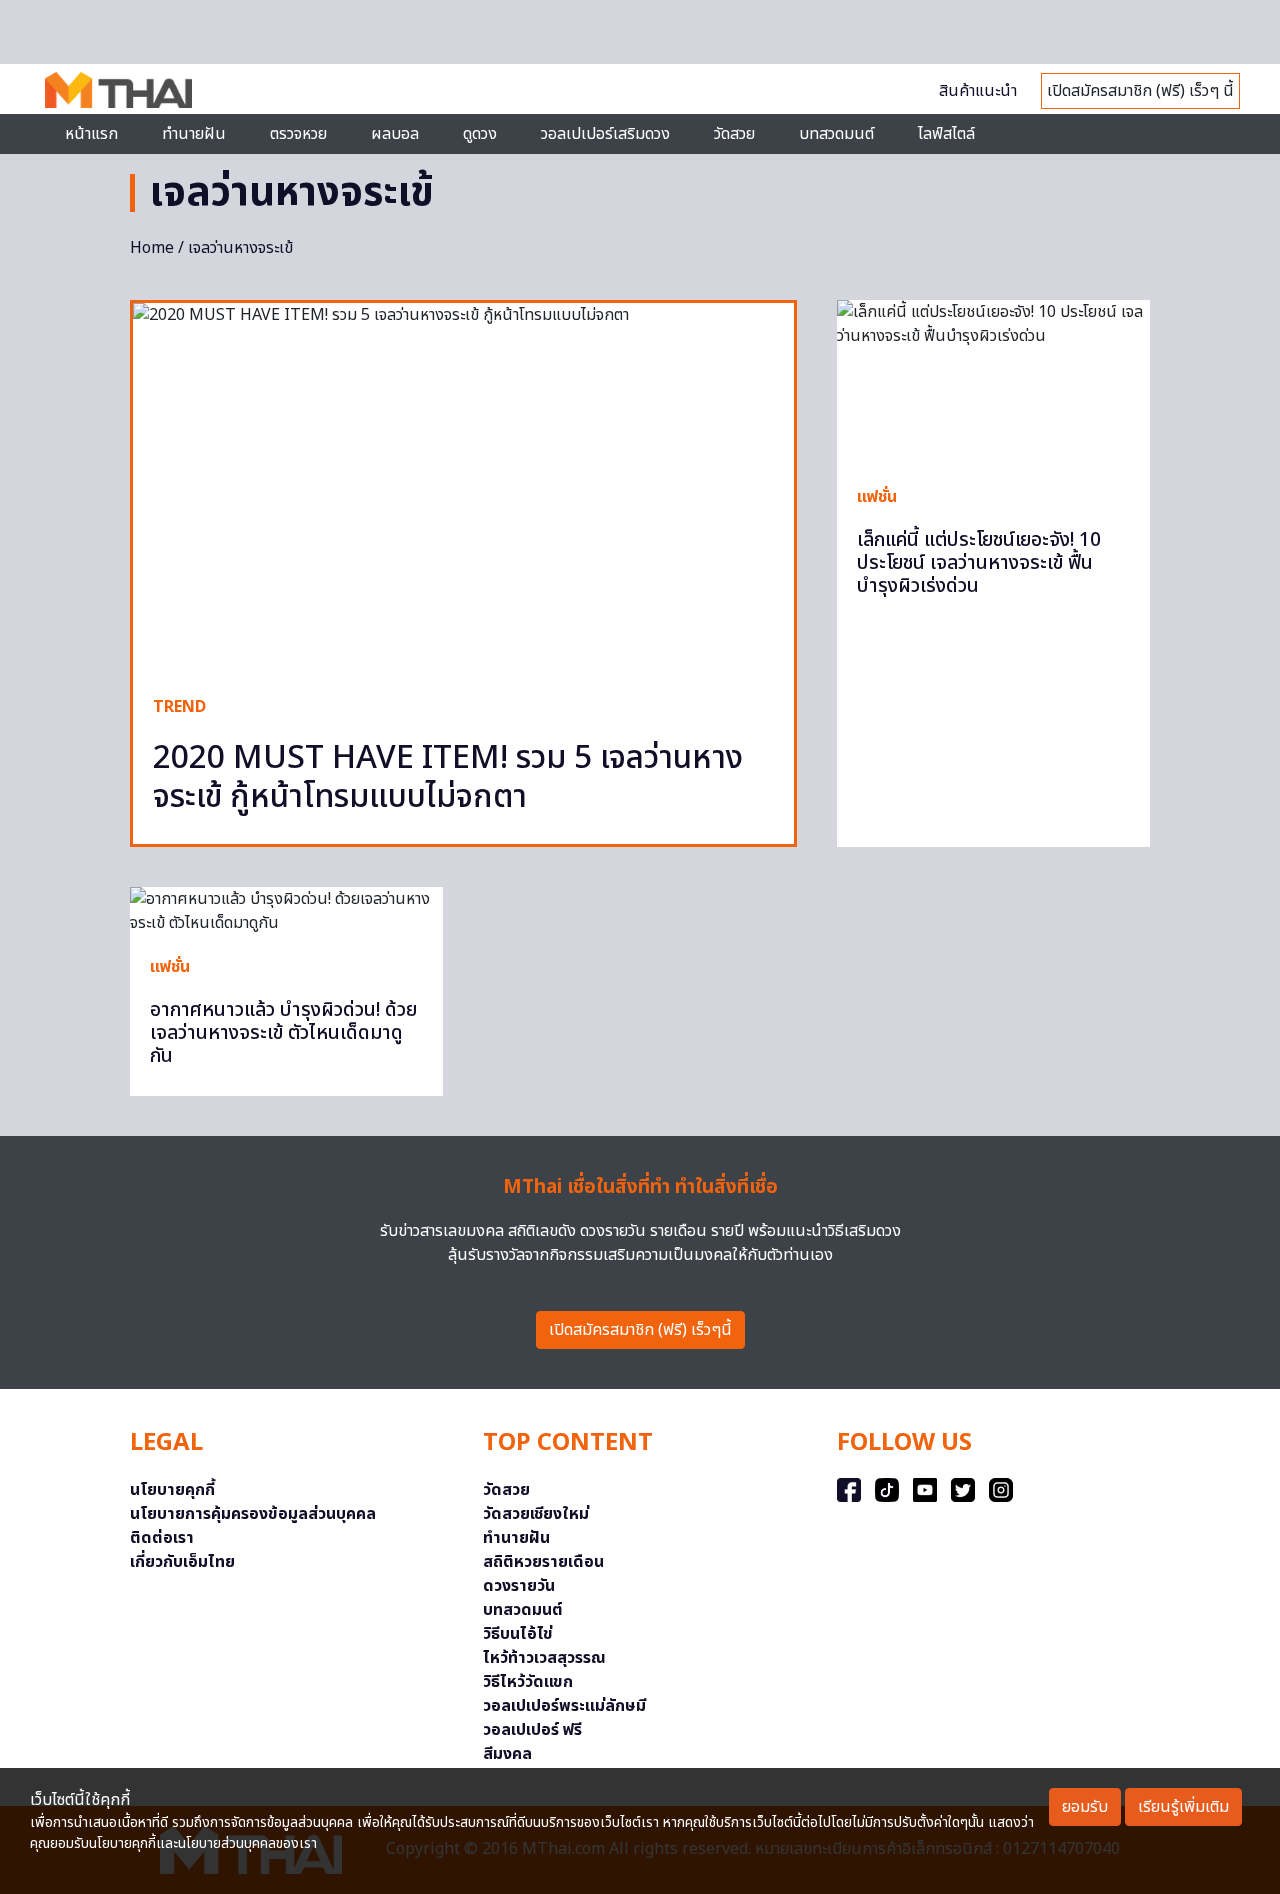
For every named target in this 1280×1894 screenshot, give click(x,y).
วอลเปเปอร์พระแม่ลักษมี (564, 1706)
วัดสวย (734, 134)
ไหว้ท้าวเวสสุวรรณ (544, 1658)
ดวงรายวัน (519, 1586)
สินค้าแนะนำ (978, 91)
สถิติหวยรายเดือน (543, 1562)
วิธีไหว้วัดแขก (528, 1682)
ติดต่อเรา (162, 1538)
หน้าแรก (91, 134)
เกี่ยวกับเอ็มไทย (182, 1562)
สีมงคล (507, 1754)
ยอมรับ (1085, 1807)
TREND (179, 707)
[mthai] (118, 89)
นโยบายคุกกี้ (172, 1490)
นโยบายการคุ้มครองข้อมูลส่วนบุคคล (253, 1514)
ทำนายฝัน (194, 134)
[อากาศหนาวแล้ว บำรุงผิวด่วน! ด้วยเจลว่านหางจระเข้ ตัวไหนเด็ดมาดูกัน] (286, 911)
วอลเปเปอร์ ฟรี (532, 1730)
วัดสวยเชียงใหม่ (536, 1514)
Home (152, 248)
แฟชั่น (877, 497)
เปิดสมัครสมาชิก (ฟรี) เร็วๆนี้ (640, 1330)
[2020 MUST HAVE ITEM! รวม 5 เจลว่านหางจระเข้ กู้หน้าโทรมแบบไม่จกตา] (463, 489)
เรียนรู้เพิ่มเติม (1183, 1807)
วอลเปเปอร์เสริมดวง (605, 134)
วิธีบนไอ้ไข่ (518, 1634)
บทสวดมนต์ (836, 134)
